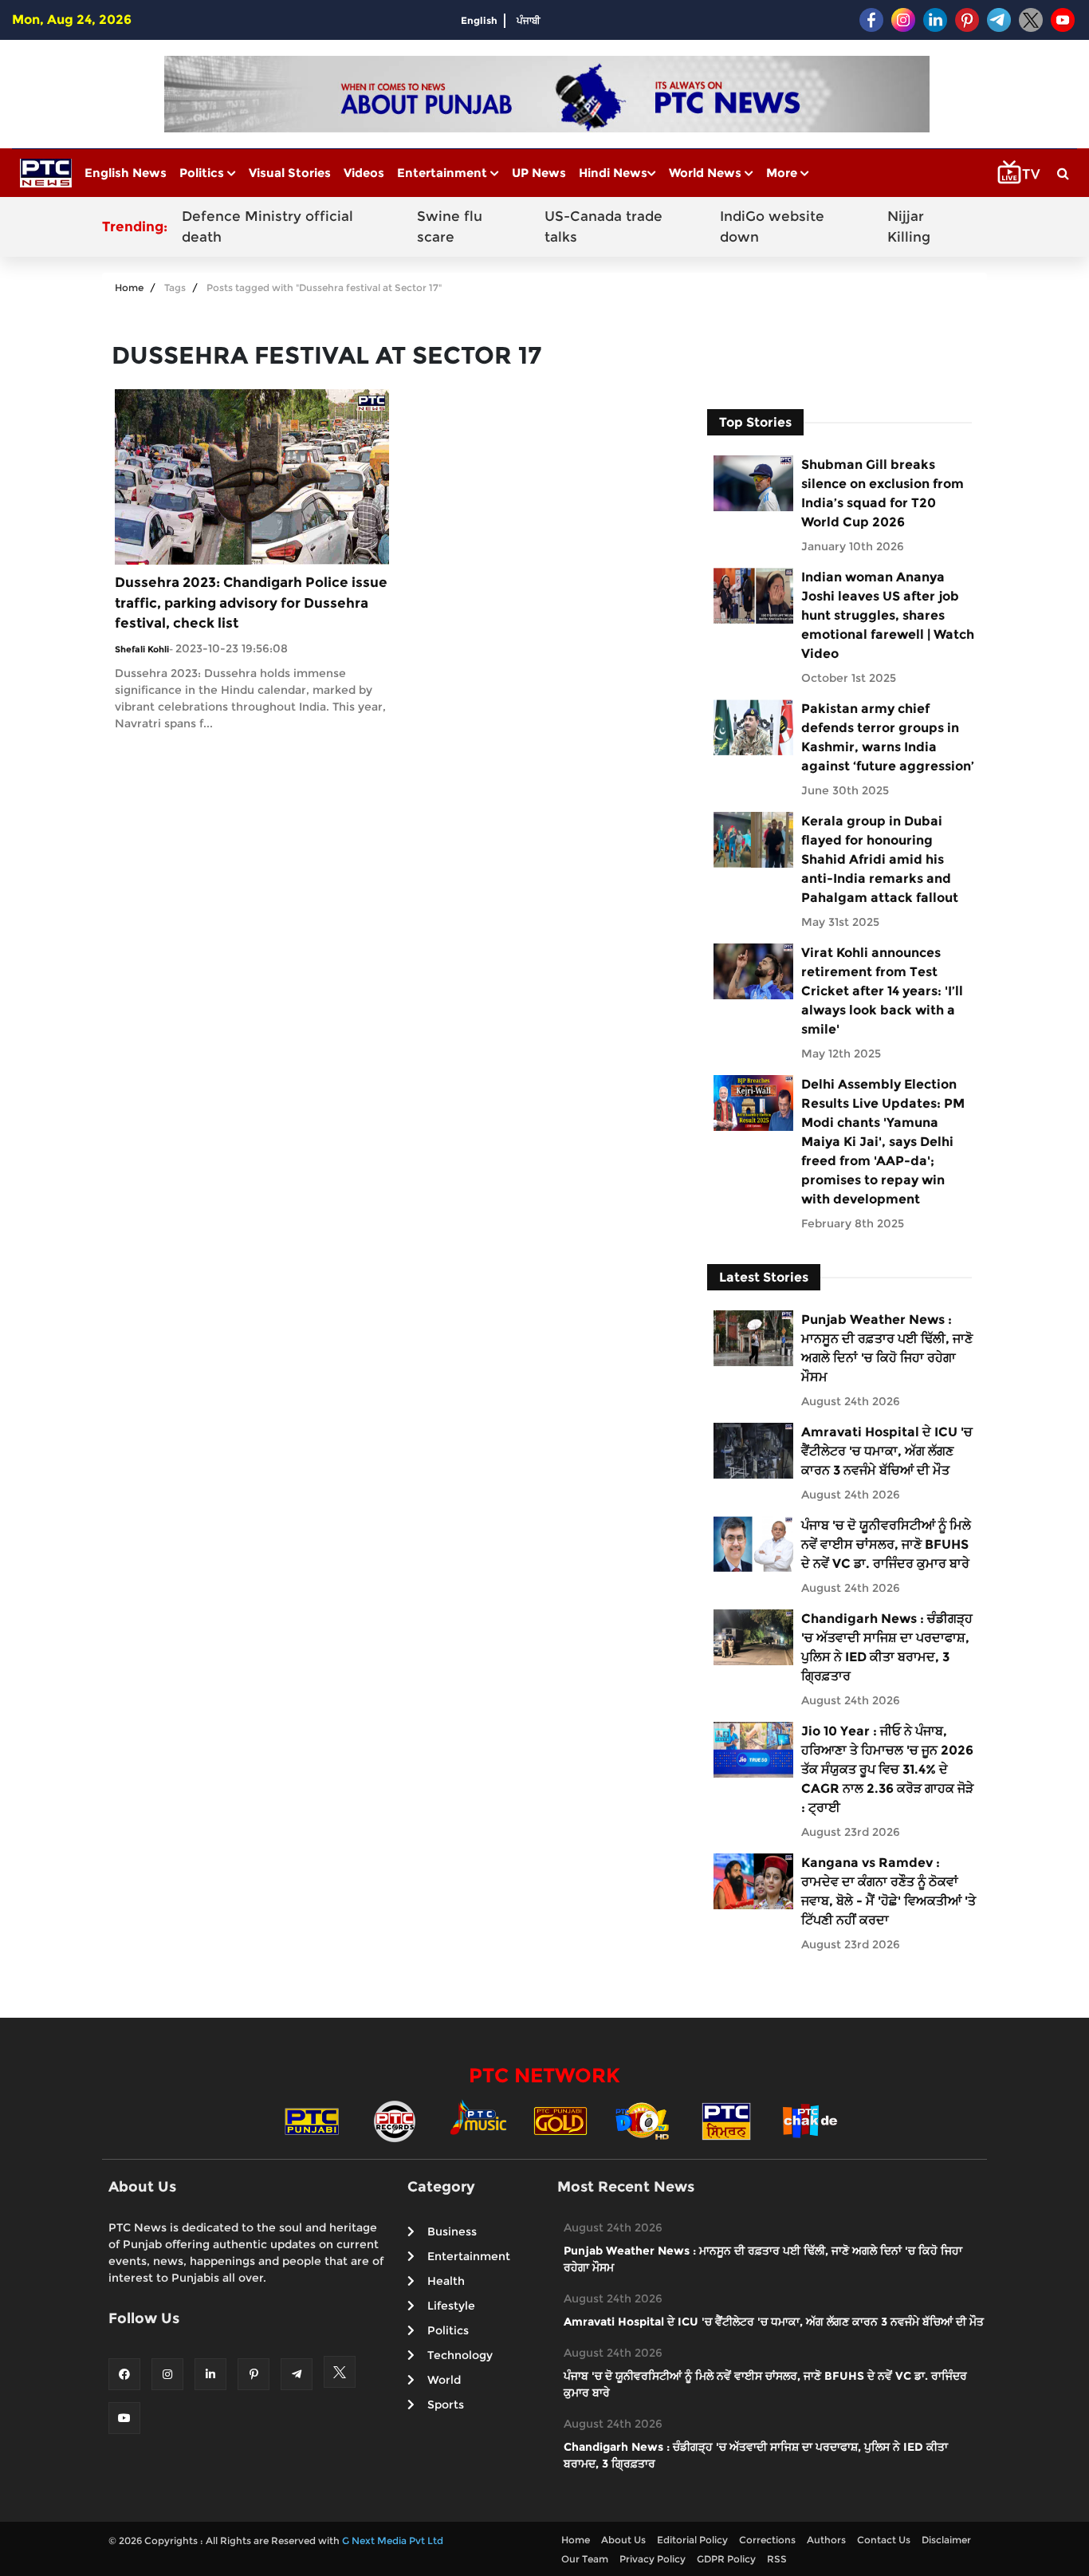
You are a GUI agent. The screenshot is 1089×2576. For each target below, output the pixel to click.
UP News (539, 173)
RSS (777, 2559)
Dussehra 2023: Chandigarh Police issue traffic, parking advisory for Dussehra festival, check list (251, 603)
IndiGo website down (772, 226)
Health (446, 2281)
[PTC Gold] (560, 2120)
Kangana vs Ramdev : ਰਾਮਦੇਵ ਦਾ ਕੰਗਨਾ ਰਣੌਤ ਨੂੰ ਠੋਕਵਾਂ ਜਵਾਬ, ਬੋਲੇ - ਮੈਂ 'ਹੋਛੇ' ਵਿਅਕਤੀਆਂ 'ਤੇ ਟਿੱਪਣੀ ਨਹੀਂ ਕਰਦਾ (888, 1891)
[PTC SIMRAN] (726, 2120)
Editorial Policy (692, 2540)
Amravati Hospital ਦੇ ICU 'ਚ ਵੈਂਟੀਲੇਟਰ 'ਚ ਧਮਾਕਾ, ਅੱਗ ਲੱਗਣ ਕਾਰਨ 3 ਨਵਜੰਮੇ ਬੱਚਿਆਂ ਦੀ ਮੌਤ (887, 1451)
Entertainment (444, 173)
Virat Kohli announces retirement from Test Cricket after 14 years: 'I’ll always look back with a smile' (882, 991)
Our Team (585, 2559)
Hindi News (613, 173)
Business (452, 2231)
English (479, 20)
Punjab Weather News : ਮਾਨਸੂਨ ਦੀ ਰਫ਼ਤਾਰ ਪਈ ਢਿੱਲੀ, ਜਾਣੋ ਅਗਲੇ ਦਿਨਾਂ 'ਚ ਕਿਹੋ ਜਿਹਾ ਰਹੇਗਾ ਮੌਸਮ (887, 1348)
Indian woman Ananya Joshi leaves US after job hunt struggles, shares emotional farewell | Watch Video (888, 615)
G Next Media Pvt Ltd (393, 2541)
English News (126, 173)
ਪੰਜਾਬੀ (529, 20)
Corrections (767, 2540)
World (444, 2380)
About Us (623, 2540)
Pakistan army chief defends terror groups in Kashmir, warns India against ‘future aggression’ (888, 737)
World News (707, 173)
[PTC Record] (395, 2120)
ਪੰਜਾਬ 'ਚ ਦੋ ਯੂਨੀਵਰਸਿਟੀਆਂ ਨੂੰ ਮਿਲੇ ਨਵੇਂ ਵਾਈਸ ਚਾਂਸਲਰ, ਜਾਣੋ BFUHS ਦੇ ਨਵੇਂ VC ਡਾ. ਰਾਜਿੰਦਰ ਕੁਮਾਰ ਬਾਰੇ (886, 1544)
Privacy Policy (653, 2559)
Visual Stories (290, 173)
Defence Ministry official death (267, 226)
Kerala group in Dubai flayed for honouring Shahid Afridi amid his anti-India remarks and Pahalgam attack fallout (880, 859)
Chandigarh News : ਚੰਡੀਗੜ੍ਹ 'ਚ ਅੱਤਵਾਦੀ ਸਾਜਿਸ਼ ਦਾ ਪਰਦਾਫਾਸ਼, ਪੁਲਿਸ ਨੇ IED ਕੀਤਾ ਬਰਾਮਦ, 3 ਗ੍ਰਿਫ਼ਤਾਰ (887, 1647)
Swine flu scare (450, 226)
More (783, 173)
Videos (364, 173)
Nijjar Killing (909, 226)
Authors (826, 2540)
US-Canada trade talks (603, 226)
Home (129, 288)
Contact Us (884, 2540)
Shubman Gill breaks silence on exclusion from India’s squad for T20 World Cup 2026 (883, 493)
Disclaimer (946, 2540)
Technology (460, 2355)
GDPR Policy (726, 2559)
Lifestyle (451, 2306)
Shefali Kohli (142, 649)
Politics (203, 173)
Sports (446, 2405)
